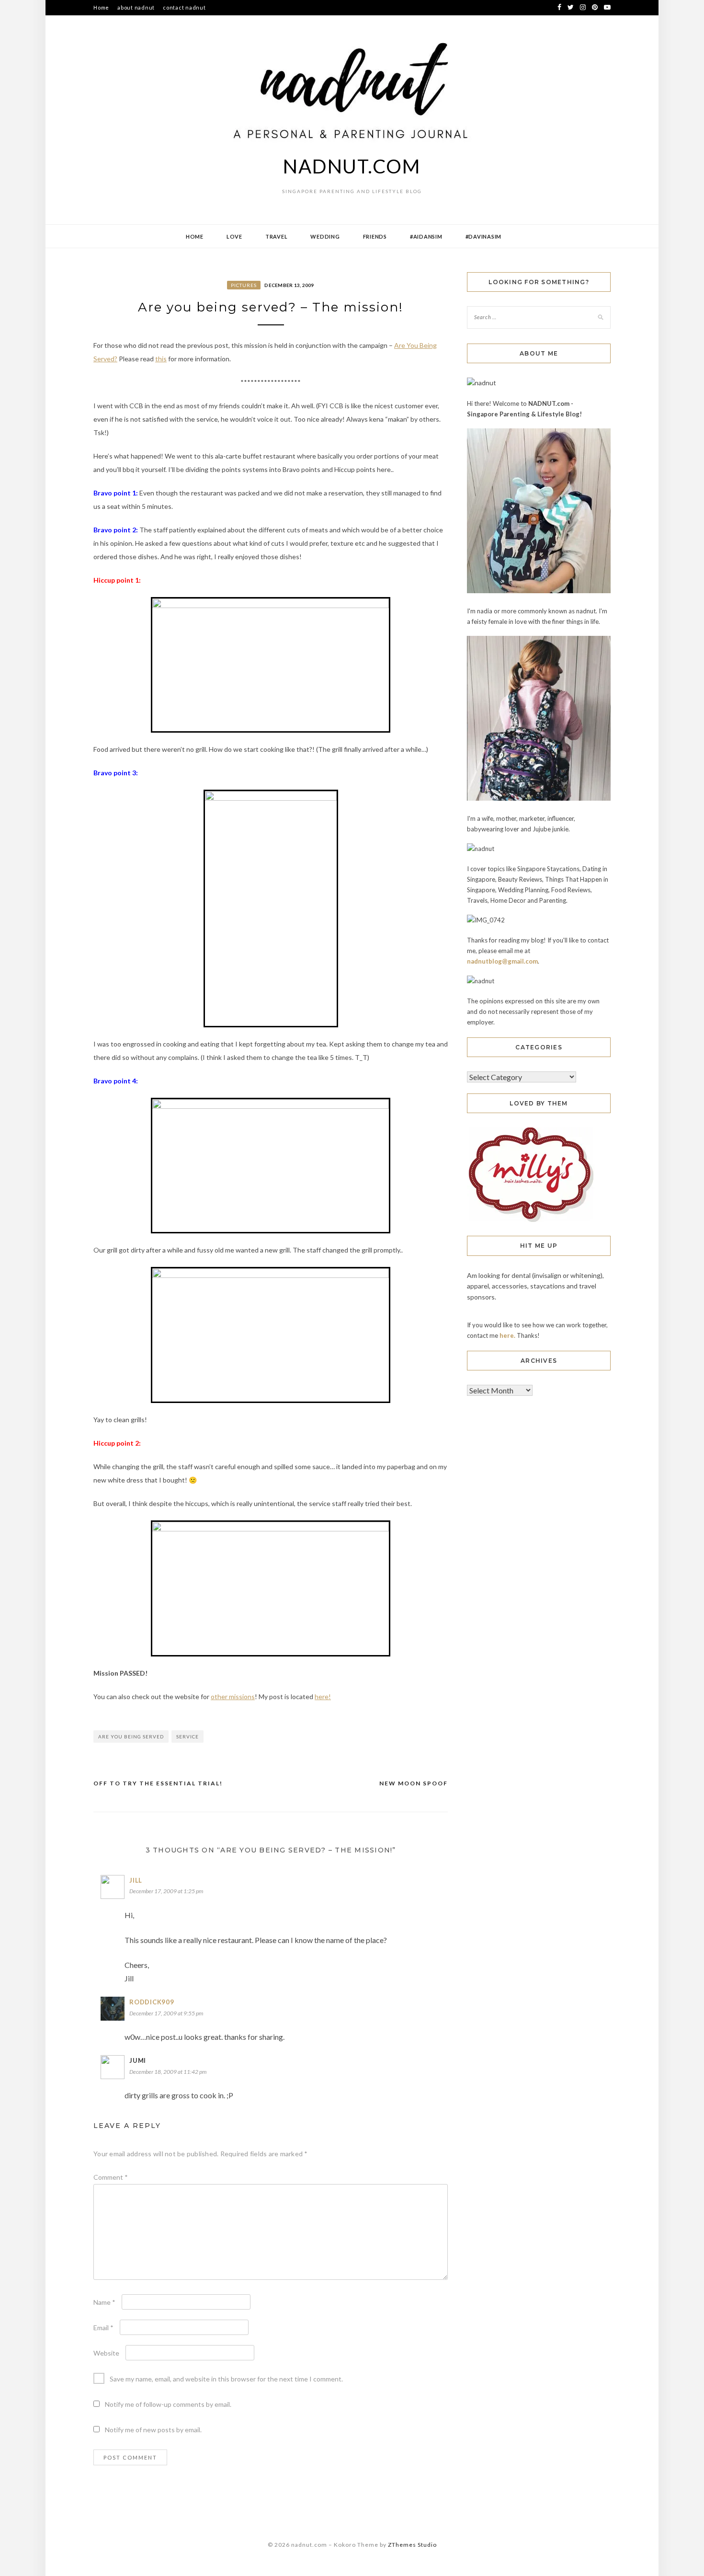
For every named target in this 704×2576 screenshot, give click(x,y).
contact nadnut (184, 7)
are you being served (131, 1736)
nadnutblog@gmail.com (502, 961)
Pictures (244, 285)
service (187, 1736)
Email (103, 2328)
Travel (277, 236)
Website (106, 2353)
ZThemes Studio (412, 2545)
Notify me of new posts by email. (153, 2430)
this (161, 359)
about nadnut (136, 7)
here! (323, 1696)
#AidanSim (426, 236)
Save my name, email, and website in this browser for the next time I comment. (226, 2379)
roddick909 (152, 2002)
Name (104, 2302)
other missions (233, 1696)
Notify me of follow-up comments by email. (168, 2404)
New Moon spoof (414, 1783)
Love (234, 236)
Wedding (325, 236)
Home (101, 7)
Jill (136, 1880)
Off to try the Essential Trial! (158, 1783)
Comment (111, 2177)
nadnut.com (352, 166)
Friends (375, 236)
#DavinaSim (484, 236)
